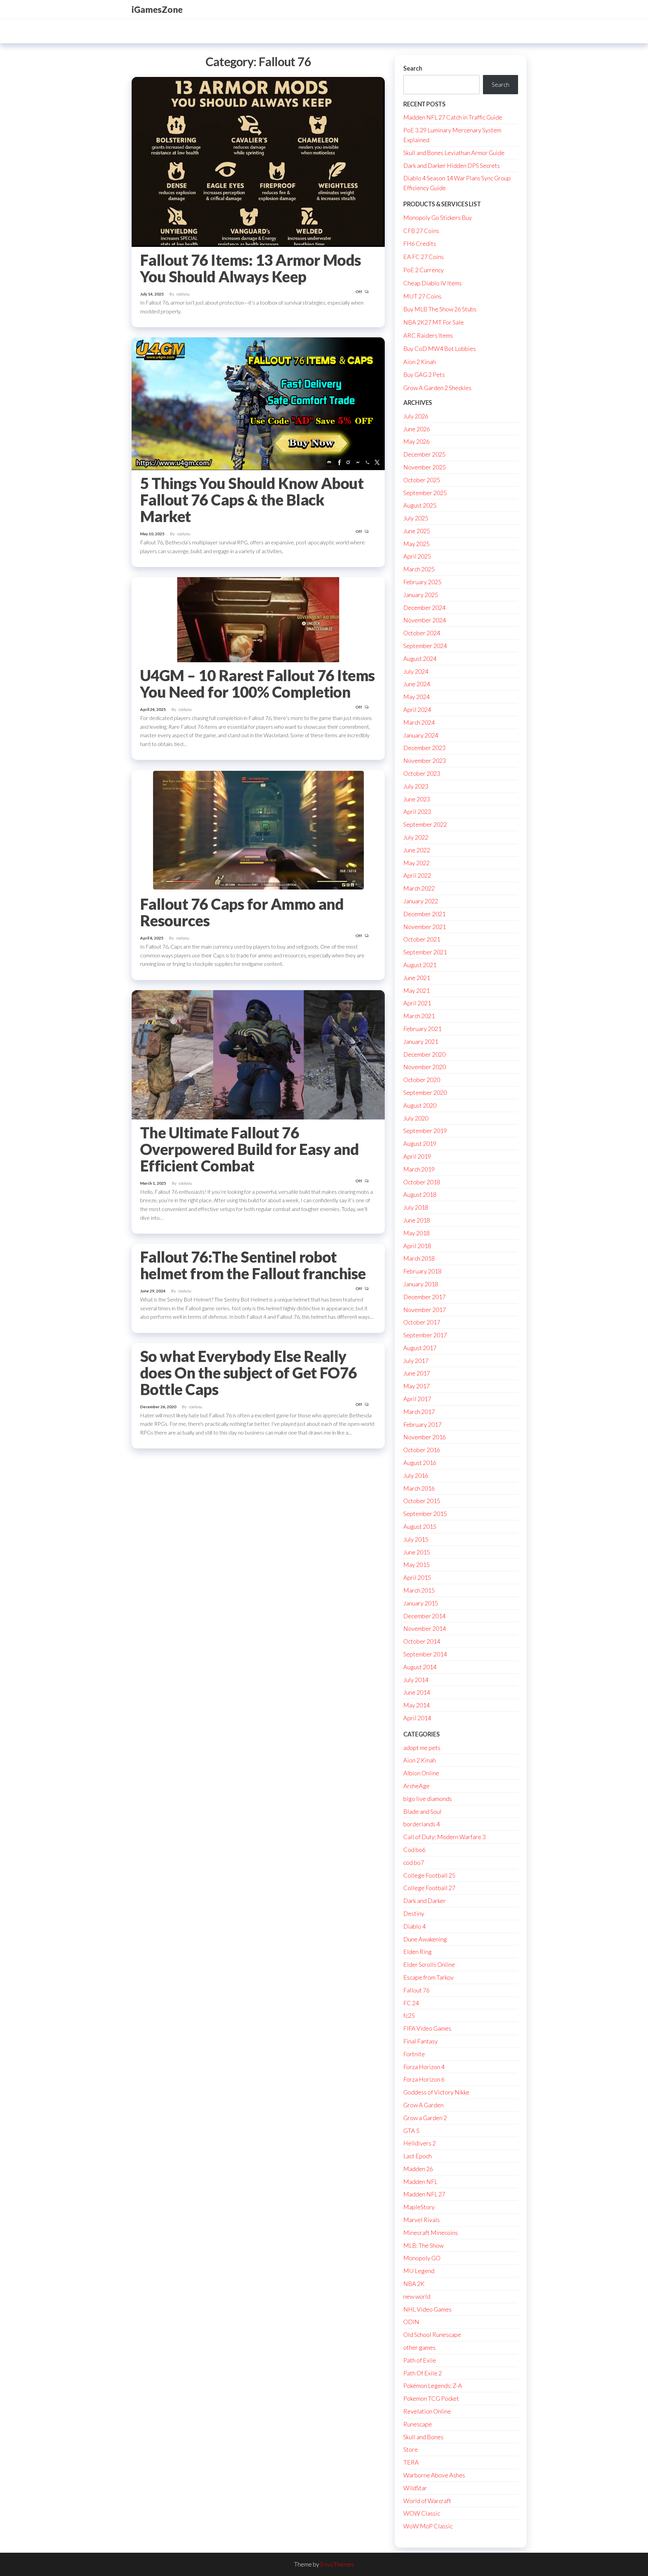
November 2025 (425, 467)
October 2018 (422, 1182)
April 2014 (417, 1718)
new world (417, 2296)
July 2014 (416, 1680)
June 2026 (417, 429)
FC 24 (411, 2003)
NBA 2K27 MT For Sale (434, 322)
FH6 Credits (420, 243)
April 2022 (417, 875)
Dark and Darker (425, 1901)
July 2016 (416, 1475)
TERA (411, 2462)
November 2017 (425, 1310)
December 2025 (424, 454)
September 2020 (425, 1092)
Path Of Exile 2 (423, 2373)
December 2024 (424, 608)
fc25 (409, 2015)
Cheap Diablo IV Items (433, 283)
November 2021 (425, 927)
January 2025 (421, 595)
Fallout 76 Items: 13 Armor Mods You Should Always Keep (251, 268)
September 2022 (425, 824)
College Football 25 (429, 1875)
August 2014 (420, 1667)
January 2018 (421, 1284)
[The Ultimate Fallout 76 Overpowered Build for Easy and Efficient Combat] (258, 1054)
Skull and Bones (423, 2437)
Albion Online (421, 1773)
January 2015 (421, 1603)
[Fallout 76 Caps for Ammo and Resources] (258, 830)
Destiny (414, 1913)
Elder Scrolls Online (429, 1964)
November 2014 (425, 1628)
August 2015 (420, 1526)
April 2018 (417, 1246)
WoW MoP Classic (428, 2526)
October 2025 (422, 480)
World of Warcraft (427, 2501)
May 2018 (416, 1233)
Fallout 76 (416, 1990)
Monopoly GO (422, 2258)
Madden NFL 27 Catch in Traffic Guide (453, 117)
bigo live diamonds (428, 1799)
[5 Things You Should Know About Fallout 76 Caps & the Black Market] (258, 403)
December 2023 (424, 748)
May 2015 (416, 1565)
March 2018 (419, 1258)
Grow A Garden (423, 2105)
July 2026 (416, 416)
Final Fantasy (421, 2041)
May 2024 (416, 697)
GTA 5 (411, 2131)
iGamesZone (157, 9)
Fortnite (414, 2054)
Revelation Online (427, 2411)
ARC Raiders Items (428, 335)
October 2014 (422, 1641)
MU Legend (419, 2271)
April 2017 (417, 1399)
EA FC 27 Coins (424, 257)
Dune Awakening (425, 1939)
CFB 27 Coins (421, 231)
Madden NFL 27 (424, 2194)
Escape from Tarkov (428, 1977)
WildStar (415, 2488)
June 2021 (417, 978)
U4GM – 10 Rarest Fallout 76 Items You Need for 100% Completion (258, 684)
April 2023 (417, 812)
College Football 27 (429, 1888)
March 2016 (419, 1488)
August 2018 (420, 1194)
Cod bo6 (414, 1850)
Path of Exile (420, 2360)
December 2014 (424, 1616)
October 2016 (422, 1450)
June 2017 (417, 1373)
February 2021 (422, 1029)
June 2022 (417, 850)
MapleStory (419, 2207)
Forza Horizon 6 (424, 2079)
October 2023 (422, 773)
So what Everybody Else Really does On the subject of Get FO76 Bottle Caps (249, 1373)
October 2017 (422, 1322)
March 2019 (419, 1169)
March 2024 (419, 722)
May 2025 (416, 544)
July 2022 (416, 837)
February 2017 (422, 1424)
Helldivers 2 (420, 2143)
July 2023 (416, 786)
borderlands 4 (422, 1824)
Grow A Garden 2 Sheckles (437, 388)
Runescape (418, 2424)
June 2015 (417, 1552)
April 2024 (417, 710)
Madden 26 (418, 2169)
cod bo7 (414, 1862)
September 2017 (425, 1335)
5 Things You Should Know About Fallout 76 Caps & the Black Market (252, 500)
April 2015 (417, 1577)
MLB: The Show (423, 2245)
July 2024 (416, 671)
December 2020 (424, 1054)
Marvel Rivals (422, 2220)
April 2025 (417, 556)
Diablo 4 (414, 1926)
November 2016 (425, 1437)
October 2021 (422, 939)
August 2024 (420, 659)
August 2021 (420, 965)
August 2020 (420, 1105)
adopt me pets (422, 1748)
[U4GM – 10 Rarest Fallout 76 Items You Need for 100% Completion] (258, 619)
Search (413, 68)
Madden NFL (420, 2182)
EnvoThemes (337, 2564)
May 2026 (416, 441)
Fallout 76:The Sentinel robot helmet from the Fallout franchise (253, 1265)
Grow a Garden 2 (425, 2118)
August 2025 (420, 505)
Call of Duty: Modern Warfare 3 (444, 1837)
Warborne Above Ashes (434, 2475)
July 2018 (416, 1207)
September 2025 (425, 493)
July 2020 (416, 1118)
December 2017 (424, 1297)
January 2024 (421, 735)
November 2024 (425, 620)
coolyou (183, 294)
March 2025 (419, 569)
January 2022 (421, 901)
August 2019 (420, 1143)
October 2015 (422, 1501)
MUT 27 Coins (422, 296)
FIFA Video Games (427, 2028)
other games (420, 2347)
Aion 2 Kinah (420, 362)
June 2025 (417, 531)
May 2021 (416, 990)
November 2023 (425, 761)
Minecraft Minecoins (431, 2233)
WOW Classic (422, 2513)
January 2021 (421, 1041)
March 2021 (419, 1016)
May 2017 (416, 1386)
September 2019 (425, 1131)
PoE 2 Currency (424, 270)
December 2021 (424, 914)
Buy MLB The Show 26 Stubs (440, 309)
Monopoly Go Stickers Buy (438, 217)
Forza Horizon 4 (424, 2067)
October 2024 (422, 633)
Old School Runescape (432, 2335)
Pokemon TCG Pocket (431, 2398)
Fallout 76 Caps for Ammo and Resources (242, 912)
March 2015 (419, 1590)
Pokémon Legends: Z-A (433, 2386)
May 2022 (416, 863)
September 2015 (425, 1514)
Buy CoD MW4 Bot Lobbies (440, 349)
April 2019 (417, 1156)
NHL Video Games (427, 2309)
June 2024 (417, 684)
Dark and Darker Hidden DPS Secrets (452, 165)
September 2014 (425, 1654)
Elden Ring (417, 1952)
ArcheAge (416, 1786)
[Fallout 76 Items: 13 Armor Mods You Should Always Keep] (258, 161)
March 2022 (419, 888)
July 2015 (416, 1539)
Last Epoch (417, 2156)
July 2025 (416, 518)
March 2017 (419, 1412)
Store (411, 2449)
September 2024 (425, 646)
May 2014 (416, 1705)
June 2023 (417, 799)
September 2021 (425, 952)
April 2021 (417, 1003)
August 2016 (420, 1463)
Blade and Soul (422, 1811)
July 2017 (416, 1361)
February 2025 (422, 582)
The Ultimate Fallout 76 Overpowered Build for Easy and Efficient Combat (249, 1149)
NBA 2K (414, 2284)
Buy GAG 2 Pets (424, 375)
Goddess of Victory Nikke (436, 2092)
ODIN (411, 2322)
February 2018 (422, 1271)
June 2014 (417, 1692)
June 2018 (417, 1220)
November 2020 (425, 1067)
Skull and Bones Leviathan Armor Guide (454, 153)
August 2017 (420, 1348)
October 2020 (422, 1080)
